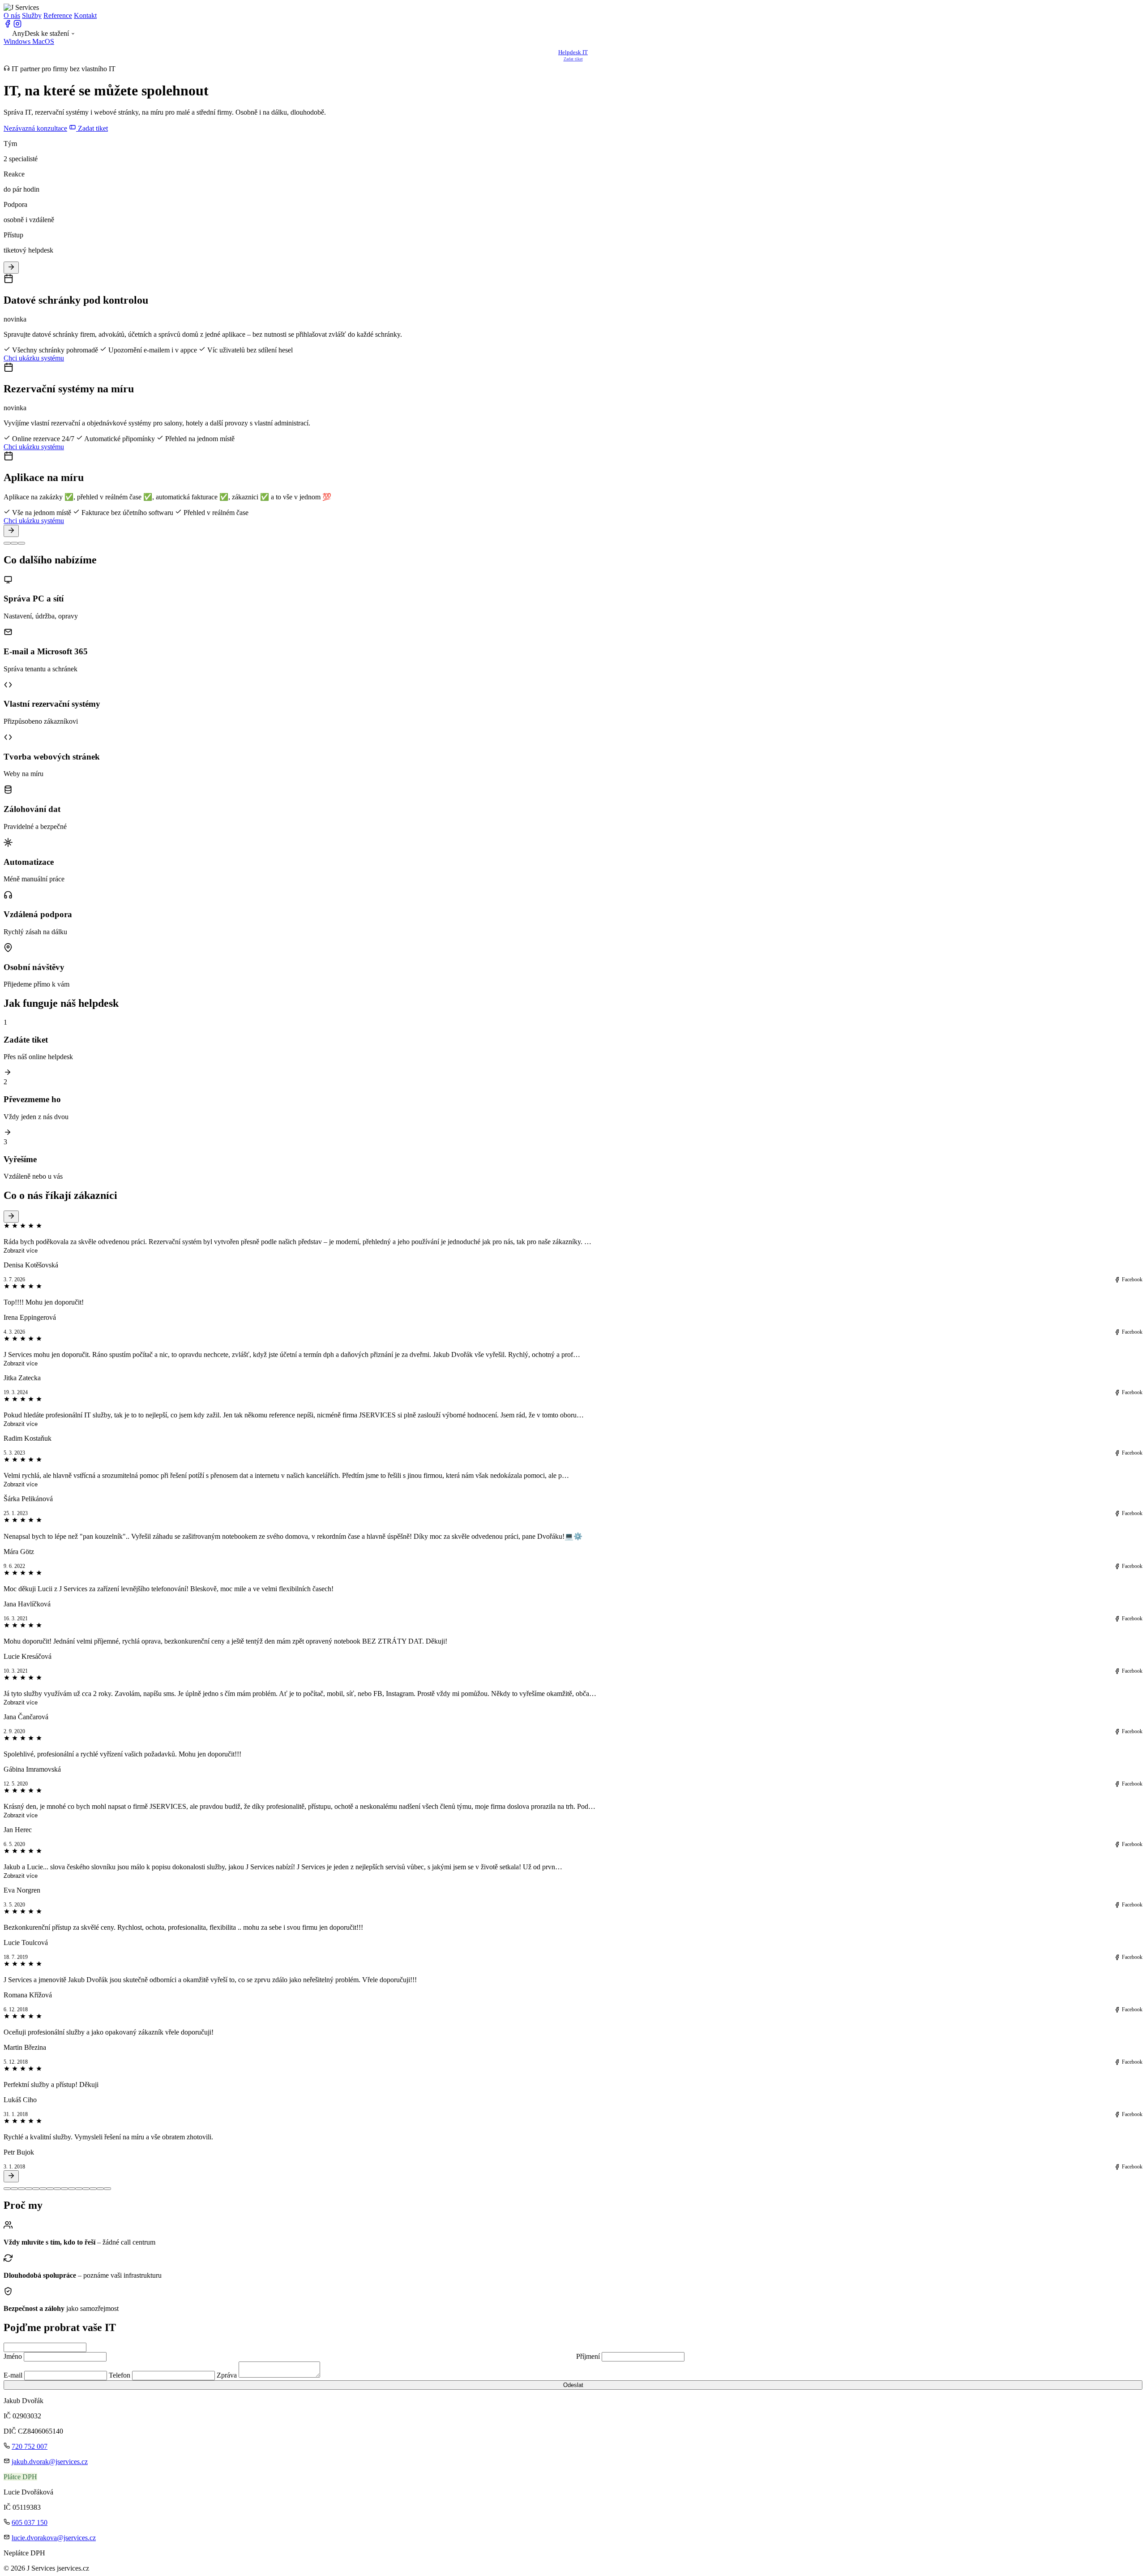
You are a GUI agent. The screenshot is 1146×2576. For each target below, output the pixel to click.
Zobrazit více (21, 1251)
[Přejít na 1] (7, 2189)
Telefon (120, 2375)
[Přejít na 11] (79, 2189)
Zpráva (227, 2375)
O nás (12, 15)
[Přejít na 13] (93, 2189)
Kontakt (85, 15)
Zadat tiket (92, 128)
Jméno (13, 2356)
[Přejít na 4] (29, 2189)
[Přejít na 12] (86, 2189)
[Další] (11, 531)
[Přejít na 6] (43, 2189)
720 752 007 (30, 2446)
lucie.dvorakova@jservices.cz (54, 2538)
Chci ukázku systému (34, 358)
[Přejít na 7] (50, 2189)
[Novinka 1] (7, 543)
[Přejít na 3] (21, 2189)
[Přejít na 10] (72, 2189)
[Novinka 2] (14, 543)
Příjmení (588, 2356)
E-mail (13, 2375)
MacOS (43, 41)
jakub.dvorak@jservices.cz (50, 2462)
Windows (18, 41)
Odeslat (573, 2385)
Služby (32, 15)
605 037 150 (30, 2522)
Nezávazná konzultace (35, 128)
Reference (58, 15)
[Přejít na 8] (57, 2189)
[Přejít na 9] (64, 2189)
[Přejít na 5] (36, 2189)
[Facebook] (8, 25)
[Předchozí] (11, 268)
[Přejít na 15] (107, 2189)
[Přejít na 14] (100, 2189)
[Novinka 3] (21, 543)
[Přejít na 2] (14, 2189)
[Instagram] (17, 25)
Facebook (1132, 1279)
